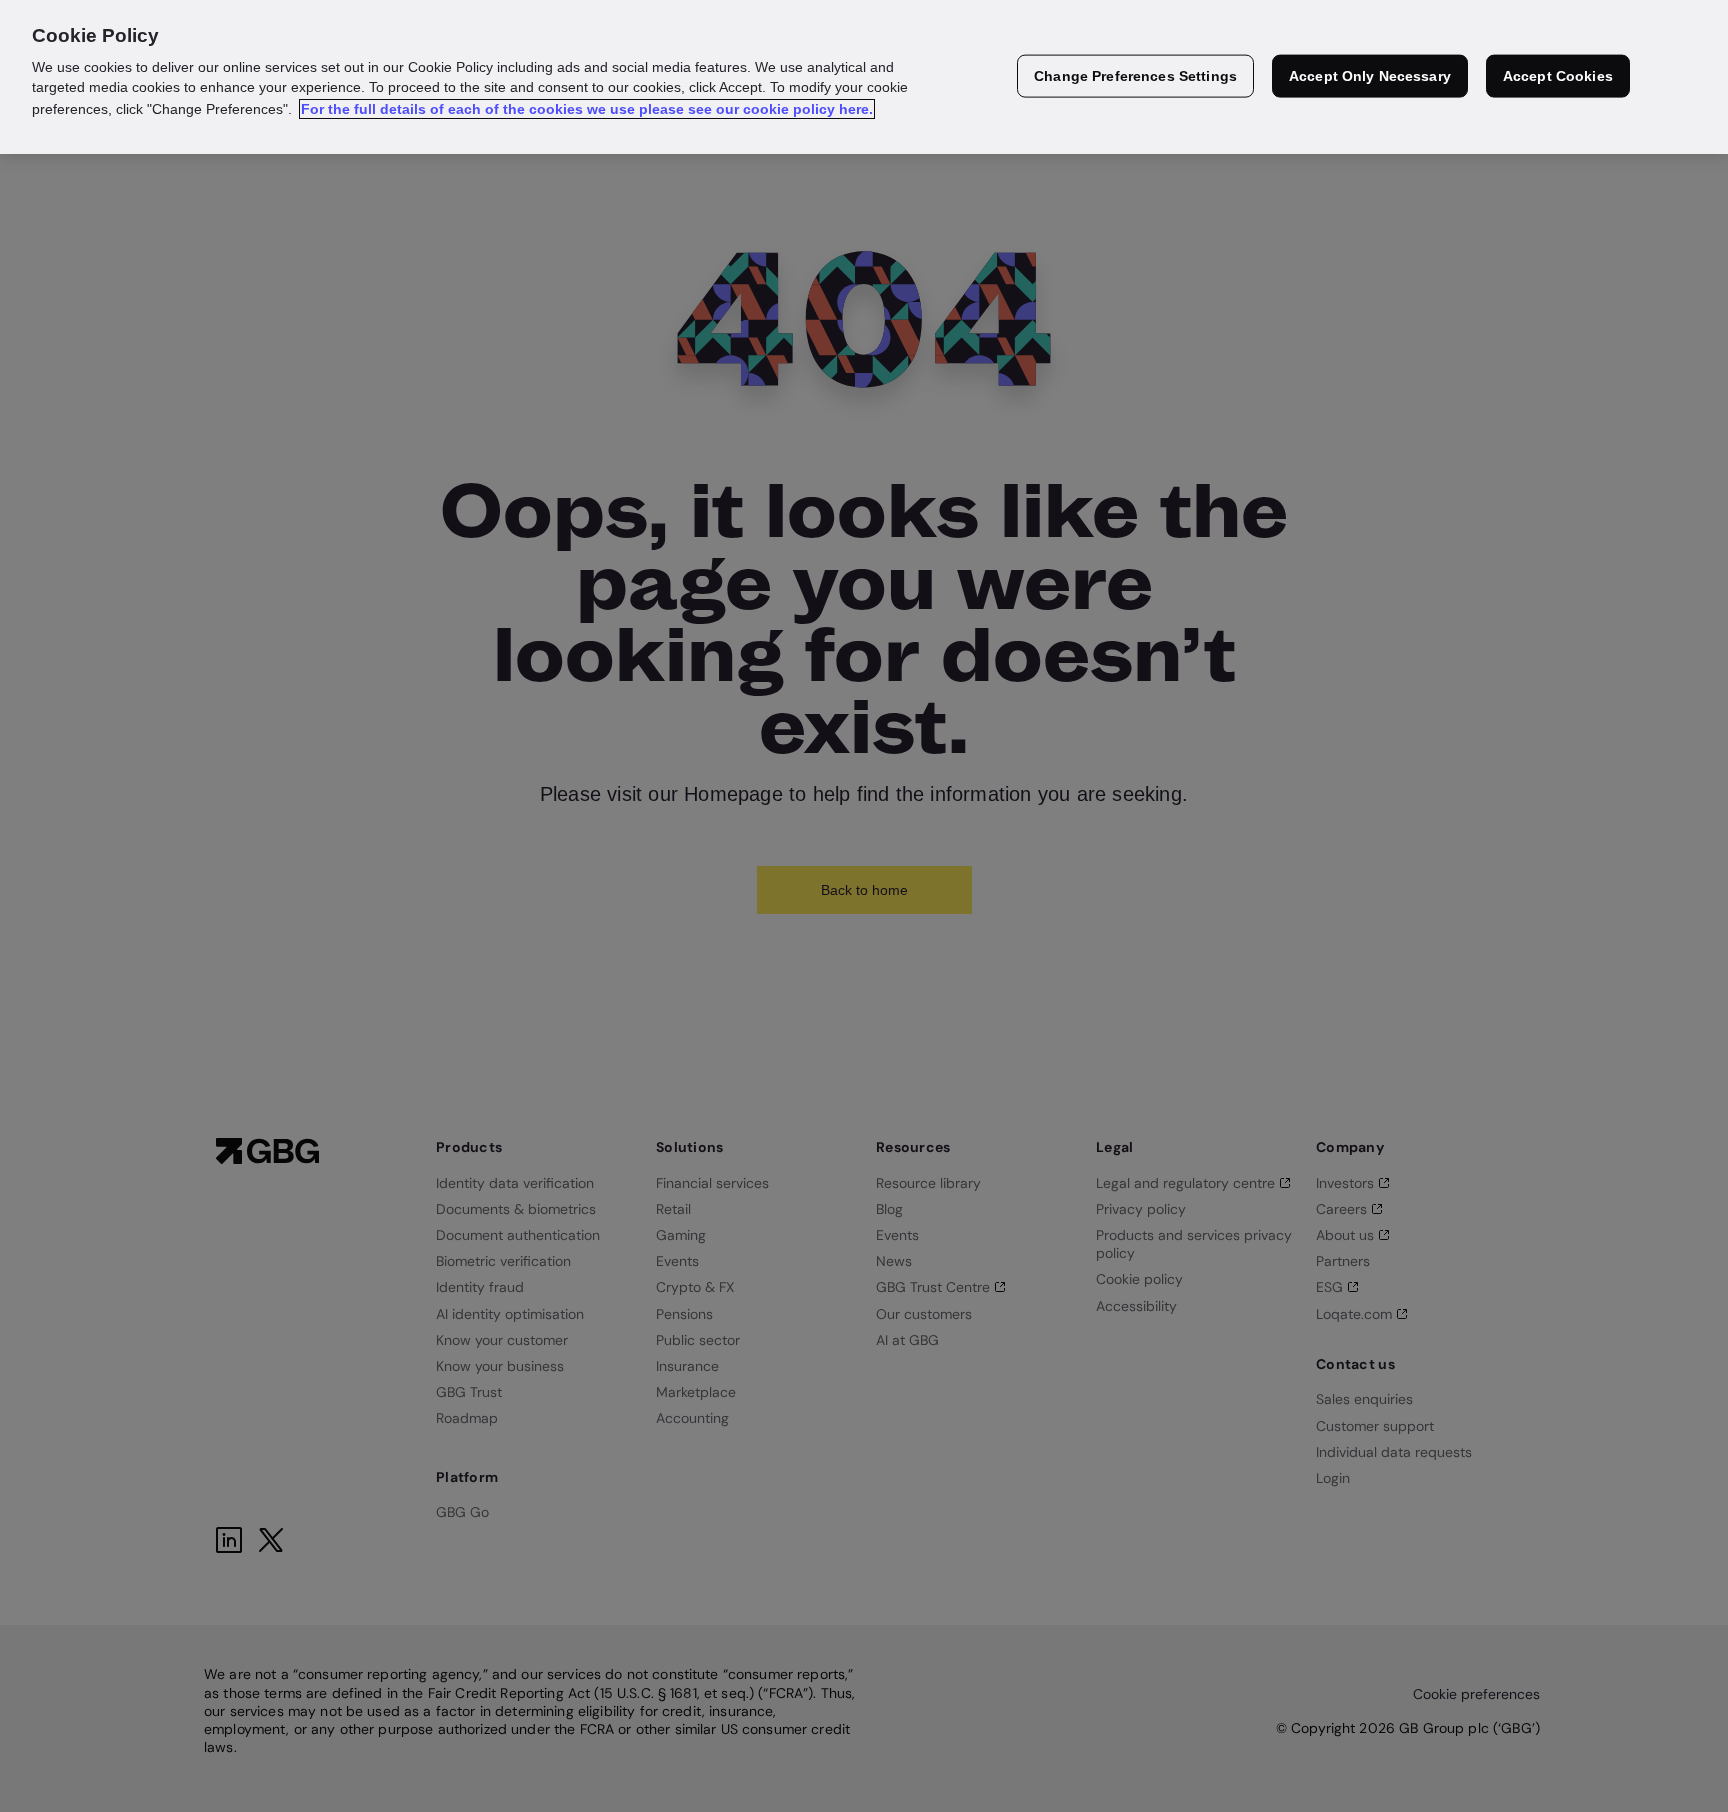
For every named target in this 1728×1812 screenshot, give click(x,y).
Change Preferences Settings (1135, 76)
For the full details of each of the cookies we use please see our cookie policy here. (587, 109)
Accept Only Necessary (1370, 76)
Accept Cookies (1558, 76)
